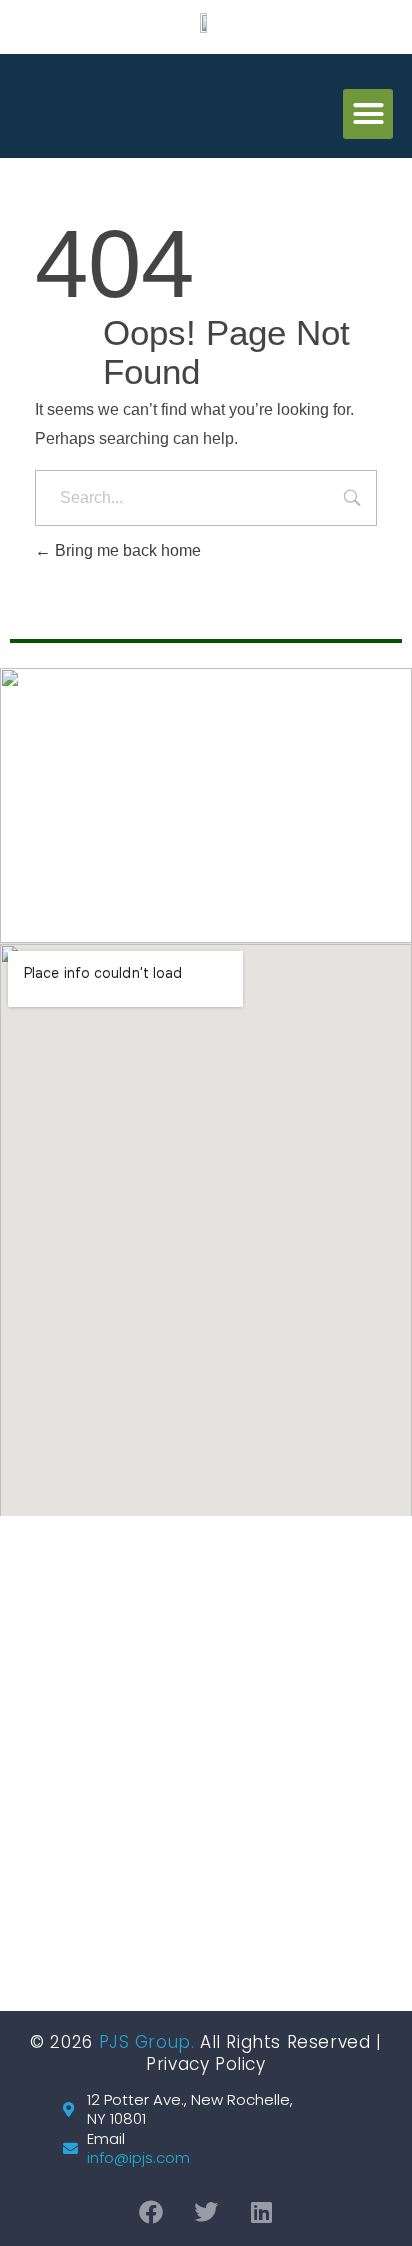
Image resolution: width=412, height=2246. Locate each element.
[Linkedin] (261, 2212)
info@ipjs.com (138, 2158)
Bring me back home (126, 550)
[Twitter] (206, 2212)
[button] (368, 114)
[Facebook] (151, 2212)
